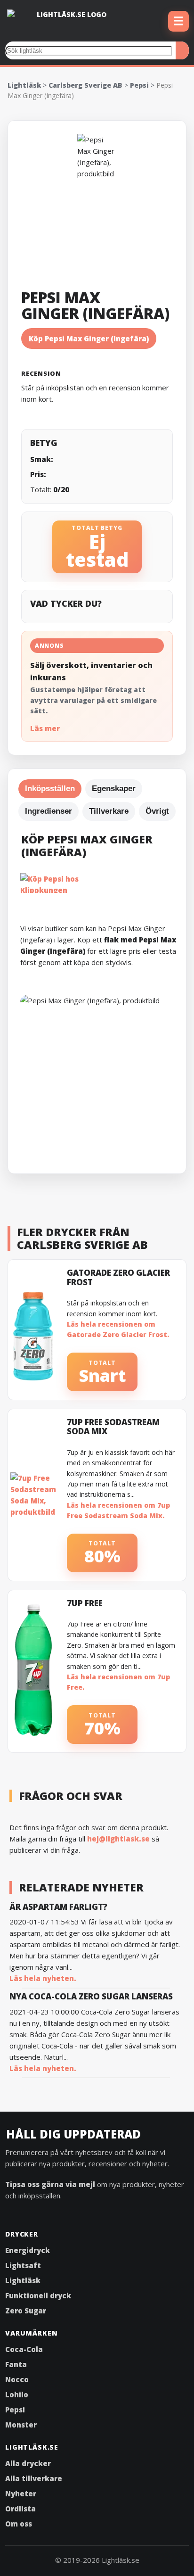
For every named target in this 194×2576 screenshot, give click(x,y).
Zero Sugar (26, 2311)
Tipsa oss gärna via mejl (50, 2184)
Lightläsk (24, 85)
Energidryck (28, 2250)
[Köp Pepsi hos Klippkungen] (101, 883)
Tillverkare (109, 811)
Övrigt (157, 811)
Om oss (19, 2524)
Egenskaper (114, 788)
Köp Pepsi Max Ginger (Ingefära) (89, 339)
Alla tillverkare (34, 2478)
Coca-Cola (24, 2349)
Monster (21, 2425)
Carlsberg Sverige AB (85, 85)
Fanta (16, 2364)
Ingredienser (48, 811)
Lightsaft (23, 2265)
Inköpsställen (50, 788)
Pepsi (139, 85)
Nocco (17, 2379)
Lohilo (17, 2394)
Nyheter (21, 2493)
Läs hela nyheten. (43, 1978)
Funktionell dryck (38, 2295)
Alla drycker (28, 2463)
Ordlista (20, 2509)
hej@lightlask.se (118, 1839)
